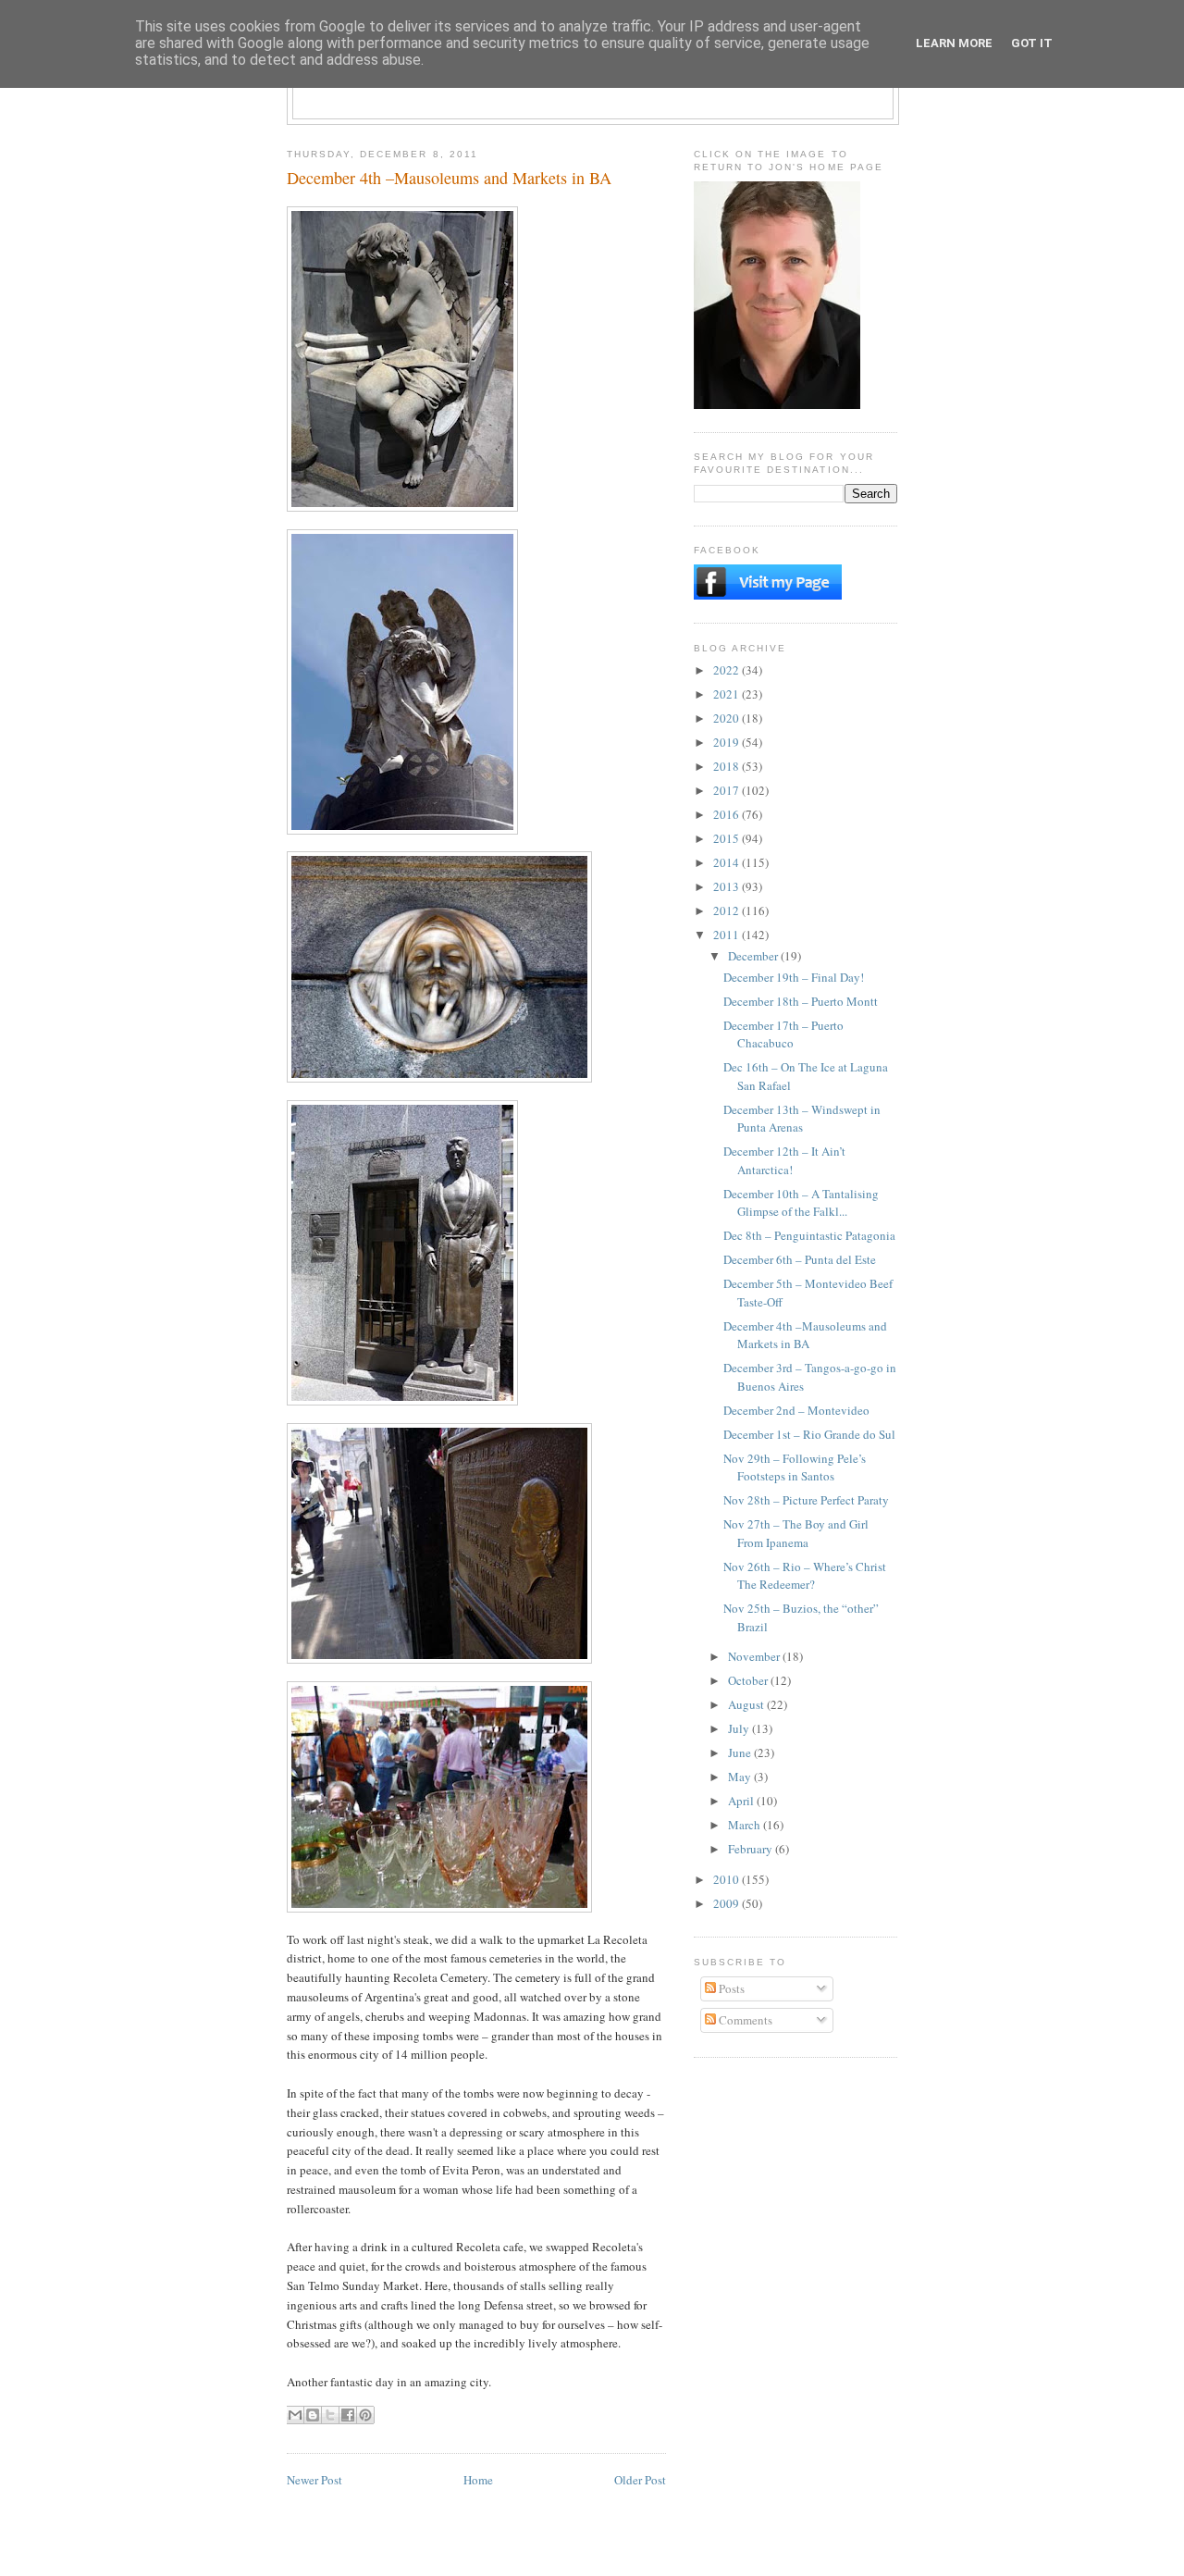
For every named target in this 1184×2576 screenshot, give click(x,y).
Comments (744, 2020)
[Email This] (295, 2415)
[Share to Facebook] (348, 2415)
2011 (728, 935)
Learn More (954, 43)
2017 (728, 790)
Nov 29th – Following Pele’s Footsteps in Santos (795, 1468)
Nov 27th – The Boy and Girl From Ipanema (796, 1533)
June (741, 1752)
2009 (728, 1903)
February (752, 1849)
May (741, 1777)
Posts (730, 1988)
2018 (728, 766)
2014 (728, 862)
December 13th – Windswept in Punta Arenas (802, 1119)
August (747, 1704)
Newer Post (314, 2480)
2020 (728, 718)
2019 (728, 742)
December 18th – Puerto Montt (801, 1001)
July (740, 1728)
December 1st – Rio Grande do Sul (809, 1434)
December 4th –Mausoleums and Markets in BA (805, 1335)
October (749, 1680)
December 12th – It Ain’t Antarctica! (784, 1160)
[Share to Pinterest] (365, 2415)
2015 (728, 838)
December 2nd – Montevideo (796, 1410)
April (742, 1801)
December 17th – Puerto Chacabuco (783, 1034)
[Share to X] (330, 2415)
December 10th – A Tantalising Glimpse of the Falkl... (801, 1203)
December (754, 956)
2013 (728, 886)
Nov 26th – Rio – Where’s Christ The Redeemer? (805, 1576)
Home (478, 2480)
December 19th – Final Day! (794, 977)
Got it (1032, 43)
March (746, 1825)
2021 (728, 694)
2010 (728, 1879)
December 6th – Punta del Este (800, 1259)
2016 (728, 814)
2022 (728, 670)
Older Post (640, 2480)
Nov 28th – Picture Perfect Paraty (806, 1500)
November (755, 1656)
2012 (728, 910)
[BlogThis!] (313, 2415)
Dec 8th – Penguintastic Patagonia (809, 1235)
